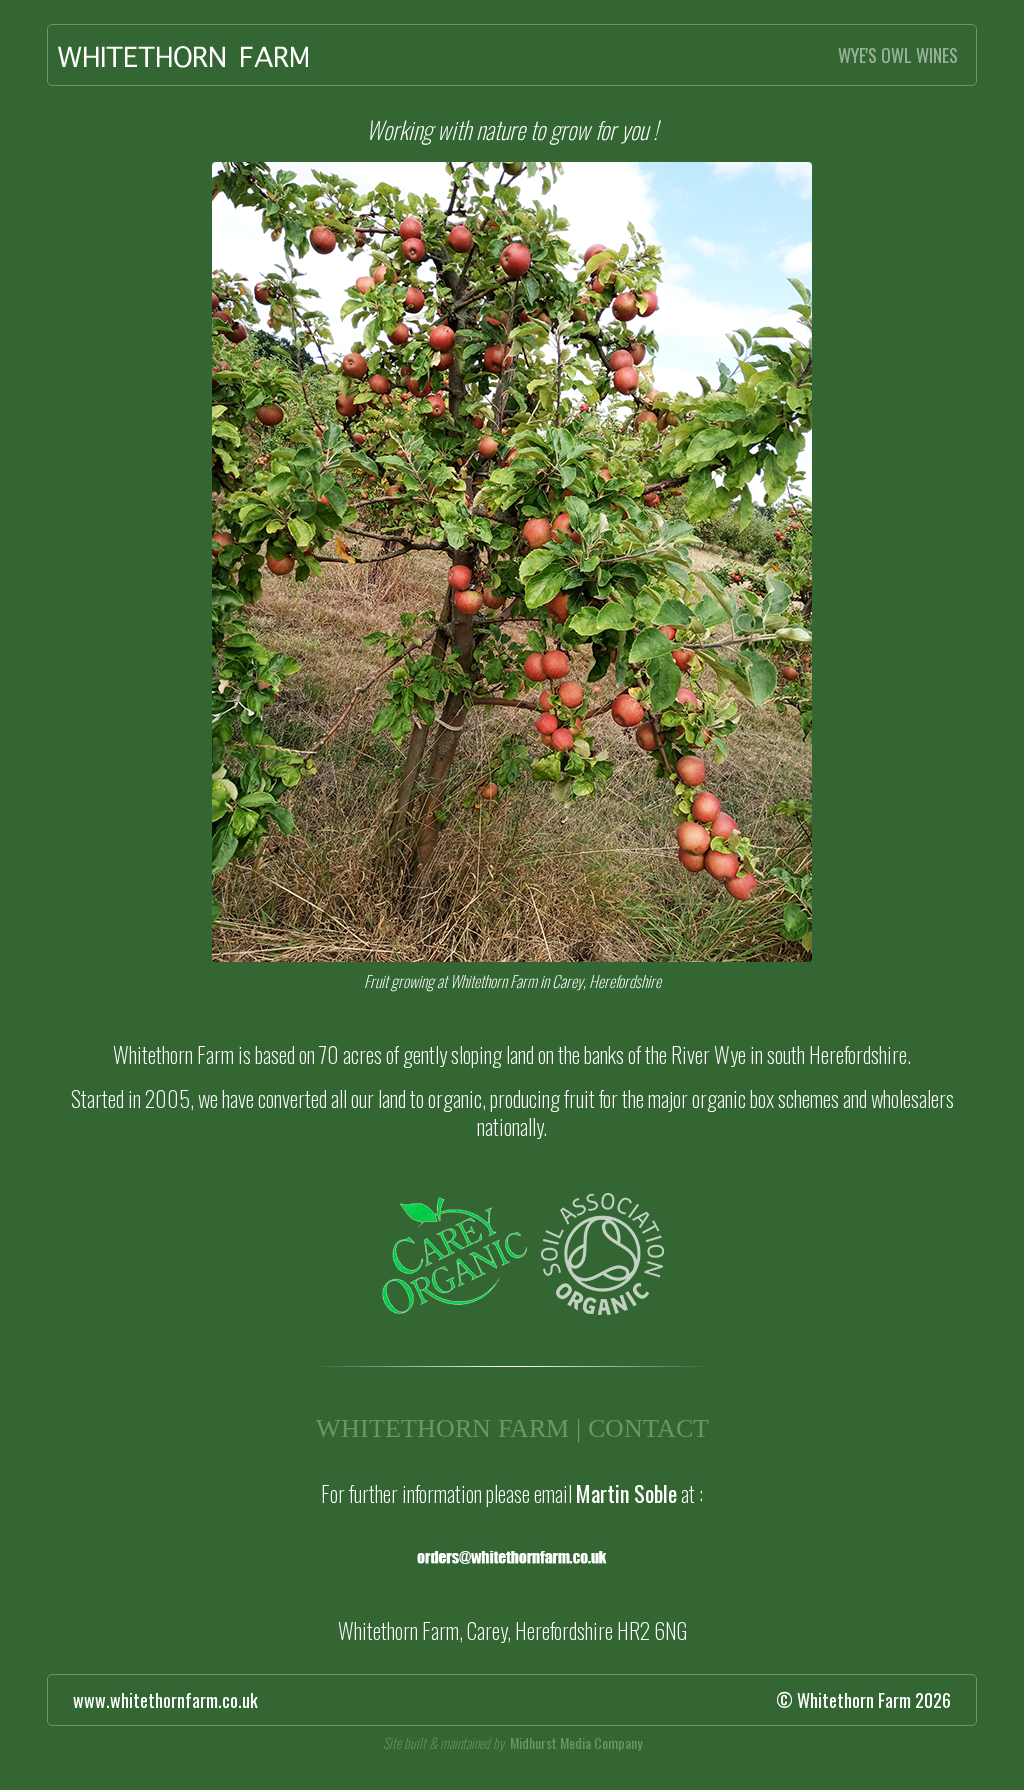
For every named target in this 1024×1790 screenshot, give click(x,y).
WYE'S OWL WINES (898, 55)
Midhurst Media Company (576, 1742)
